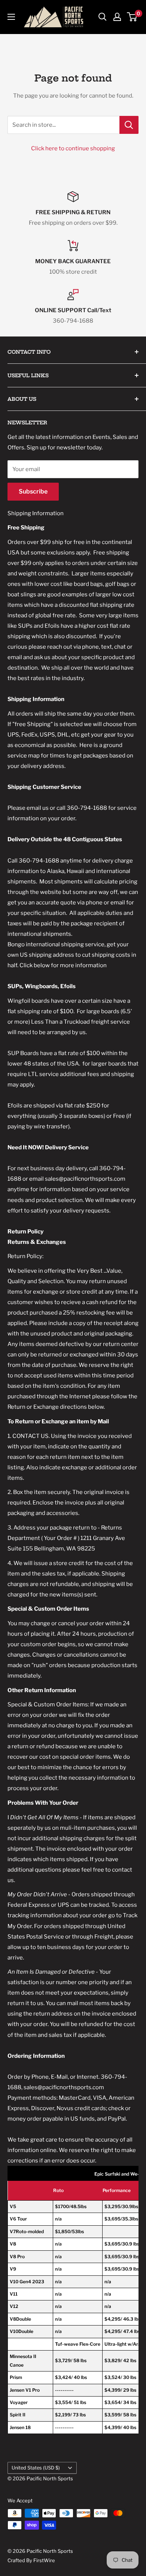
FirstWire (44, 2560)
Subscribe (33, 491)
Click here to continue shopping (73, 148)
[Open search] (103, 17)
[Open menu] (11, 17)
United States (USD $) (36, 2468)
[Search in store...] (129, 125)
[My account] (117, 17)
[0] (132, 17)
